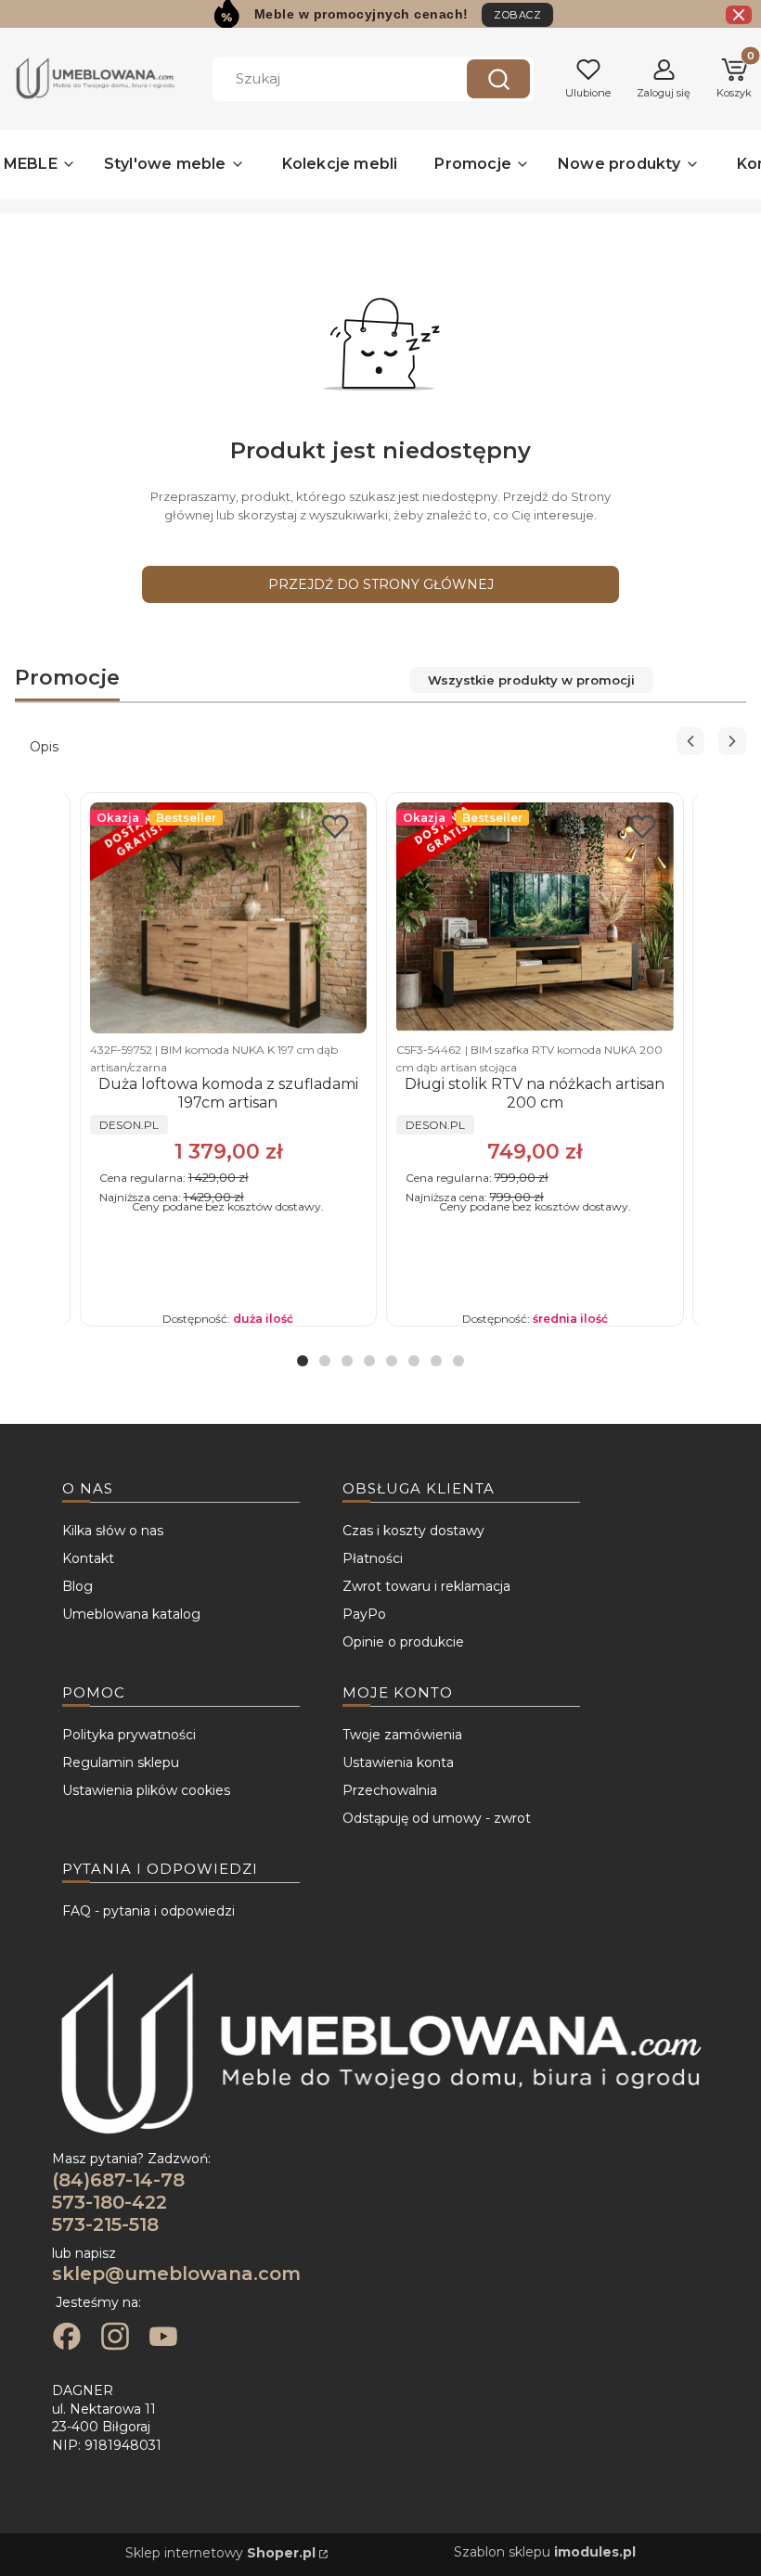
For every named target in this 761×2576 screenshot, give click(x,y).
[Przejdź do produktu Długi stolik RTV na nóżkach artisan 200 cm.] (535, 918)
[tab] (303, 1361)
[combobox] (326, 79)
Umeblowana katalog (131, 1614)
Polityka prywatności (129, 1735)
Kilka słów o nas (113, 1531)
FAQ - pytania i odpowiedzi (148, 1911)
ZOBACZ (517, 15)
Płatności (373, 1558)
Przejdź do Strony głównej (381, 584)
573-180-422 (110, 2202)
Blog (77, 1586)
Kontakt (88, 1558)
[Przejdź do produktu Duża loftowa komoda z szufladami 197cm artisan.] (229, 918)
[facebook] (67, 2339)
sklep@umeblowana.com (176, 2274)
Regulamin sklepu (121, 1762)
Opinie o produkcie (403, 1642)
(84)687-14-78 (118, 2180)
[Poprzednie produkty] (690, 741)
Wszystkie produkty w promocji (531, 680)
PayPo (364, 1614)
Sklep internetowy (220, 2553)
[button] (498, 79)
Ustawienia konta (398, 1762)
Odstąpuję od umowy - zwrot (437, 1818)
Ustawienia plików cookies (146, 1790)
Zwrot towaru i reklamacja (426, 1586)
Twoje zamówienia (402, 1735)
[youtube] (163, 2339)
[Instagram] (115, 2339)
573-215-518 (105, 2224)
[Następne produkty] (732, 741)
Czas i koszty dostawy (413, 1531)
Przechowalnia (390, 1790)
